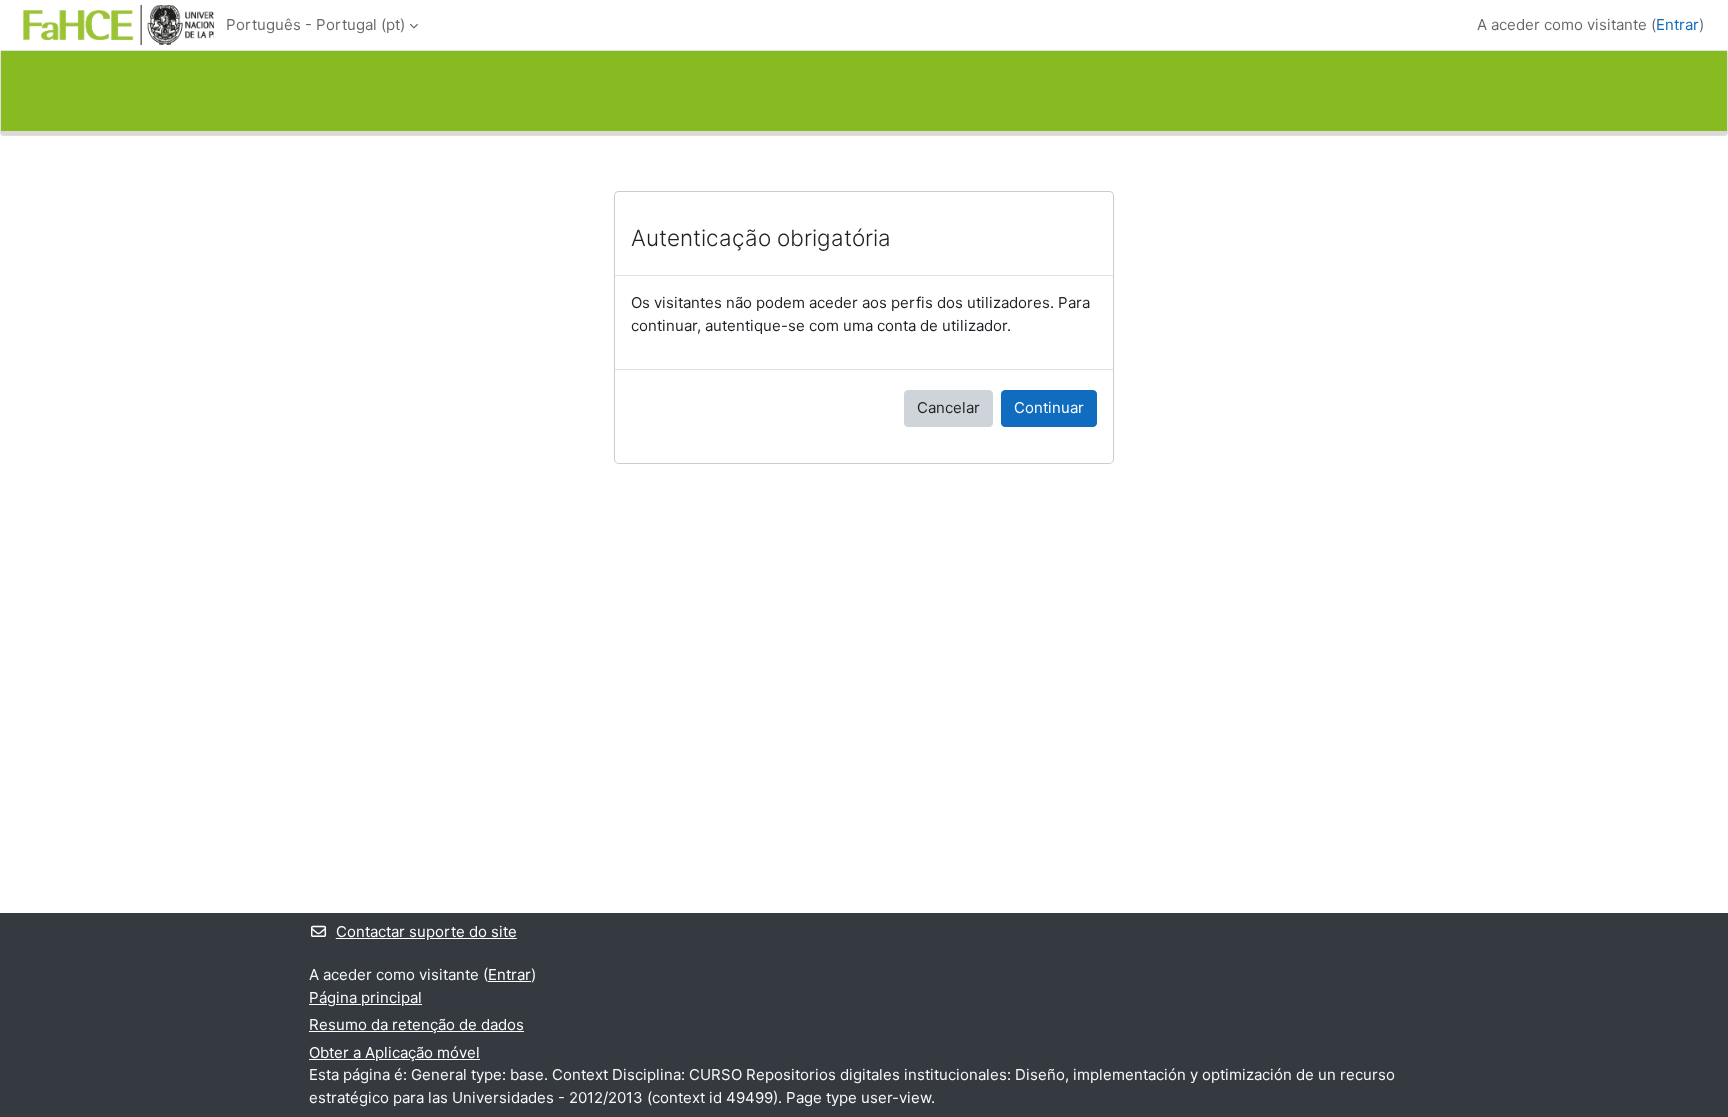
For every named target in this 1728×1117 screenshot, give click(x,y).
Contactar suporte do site (426, 931)
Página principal (365, 997)
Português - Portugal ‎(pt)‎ (315, 24)
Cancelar (948, 407)
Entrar (1677, 24)
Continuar (1049, 407)
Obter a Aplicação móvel (394, 1052)
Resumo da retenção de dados (416, 1024)
